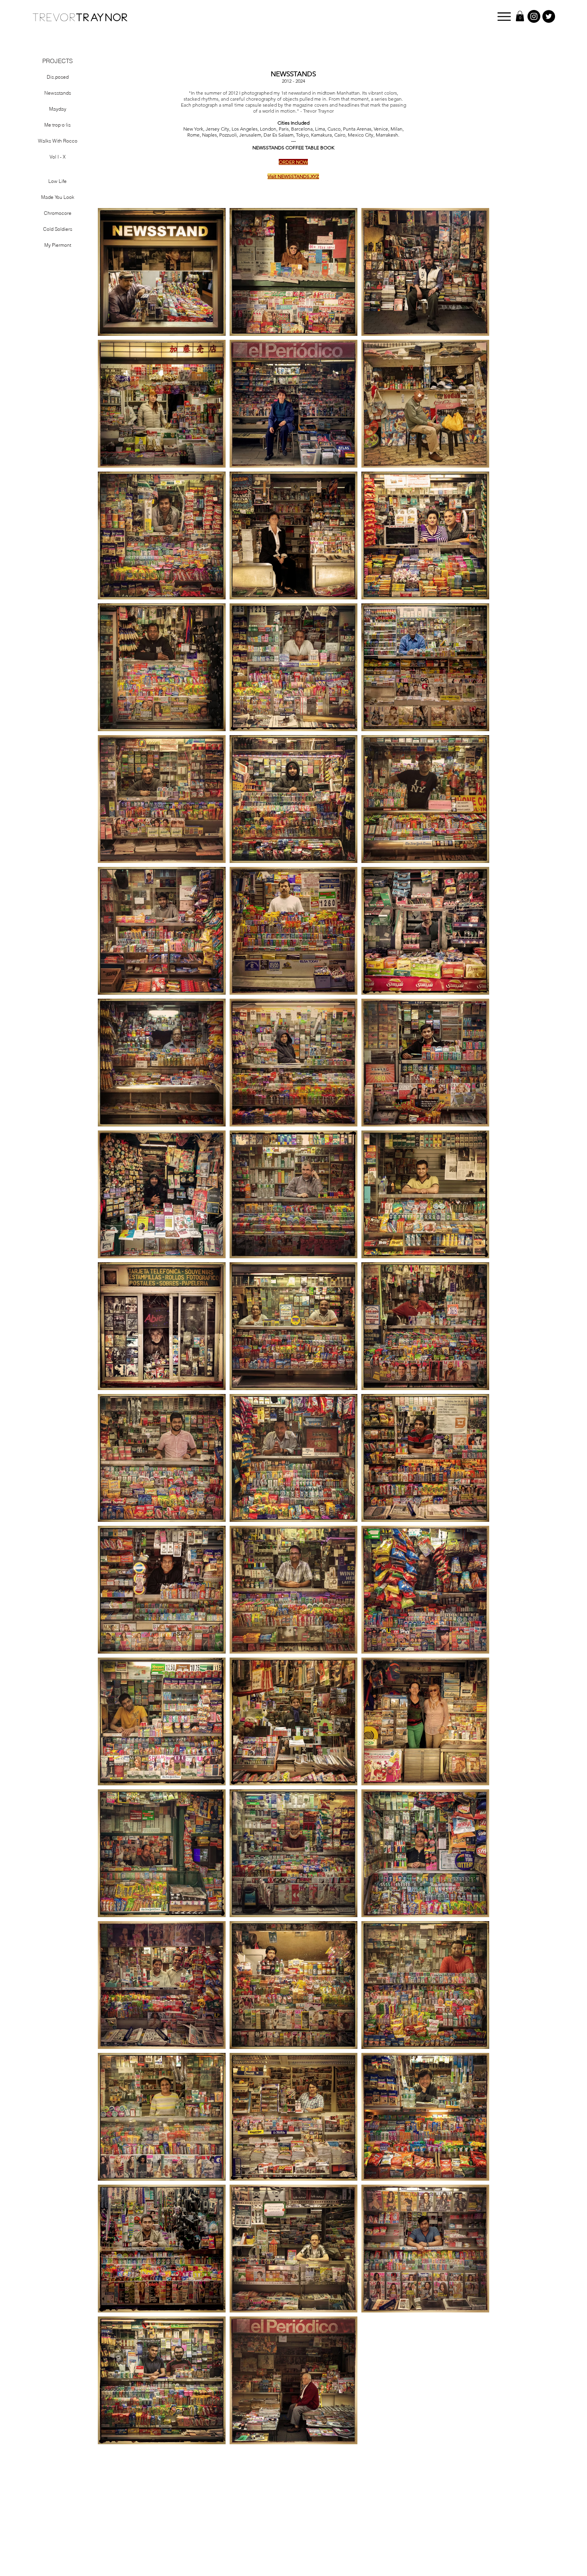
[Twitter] (549, 16)
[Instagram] (534, 16)
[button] (504, 17)
